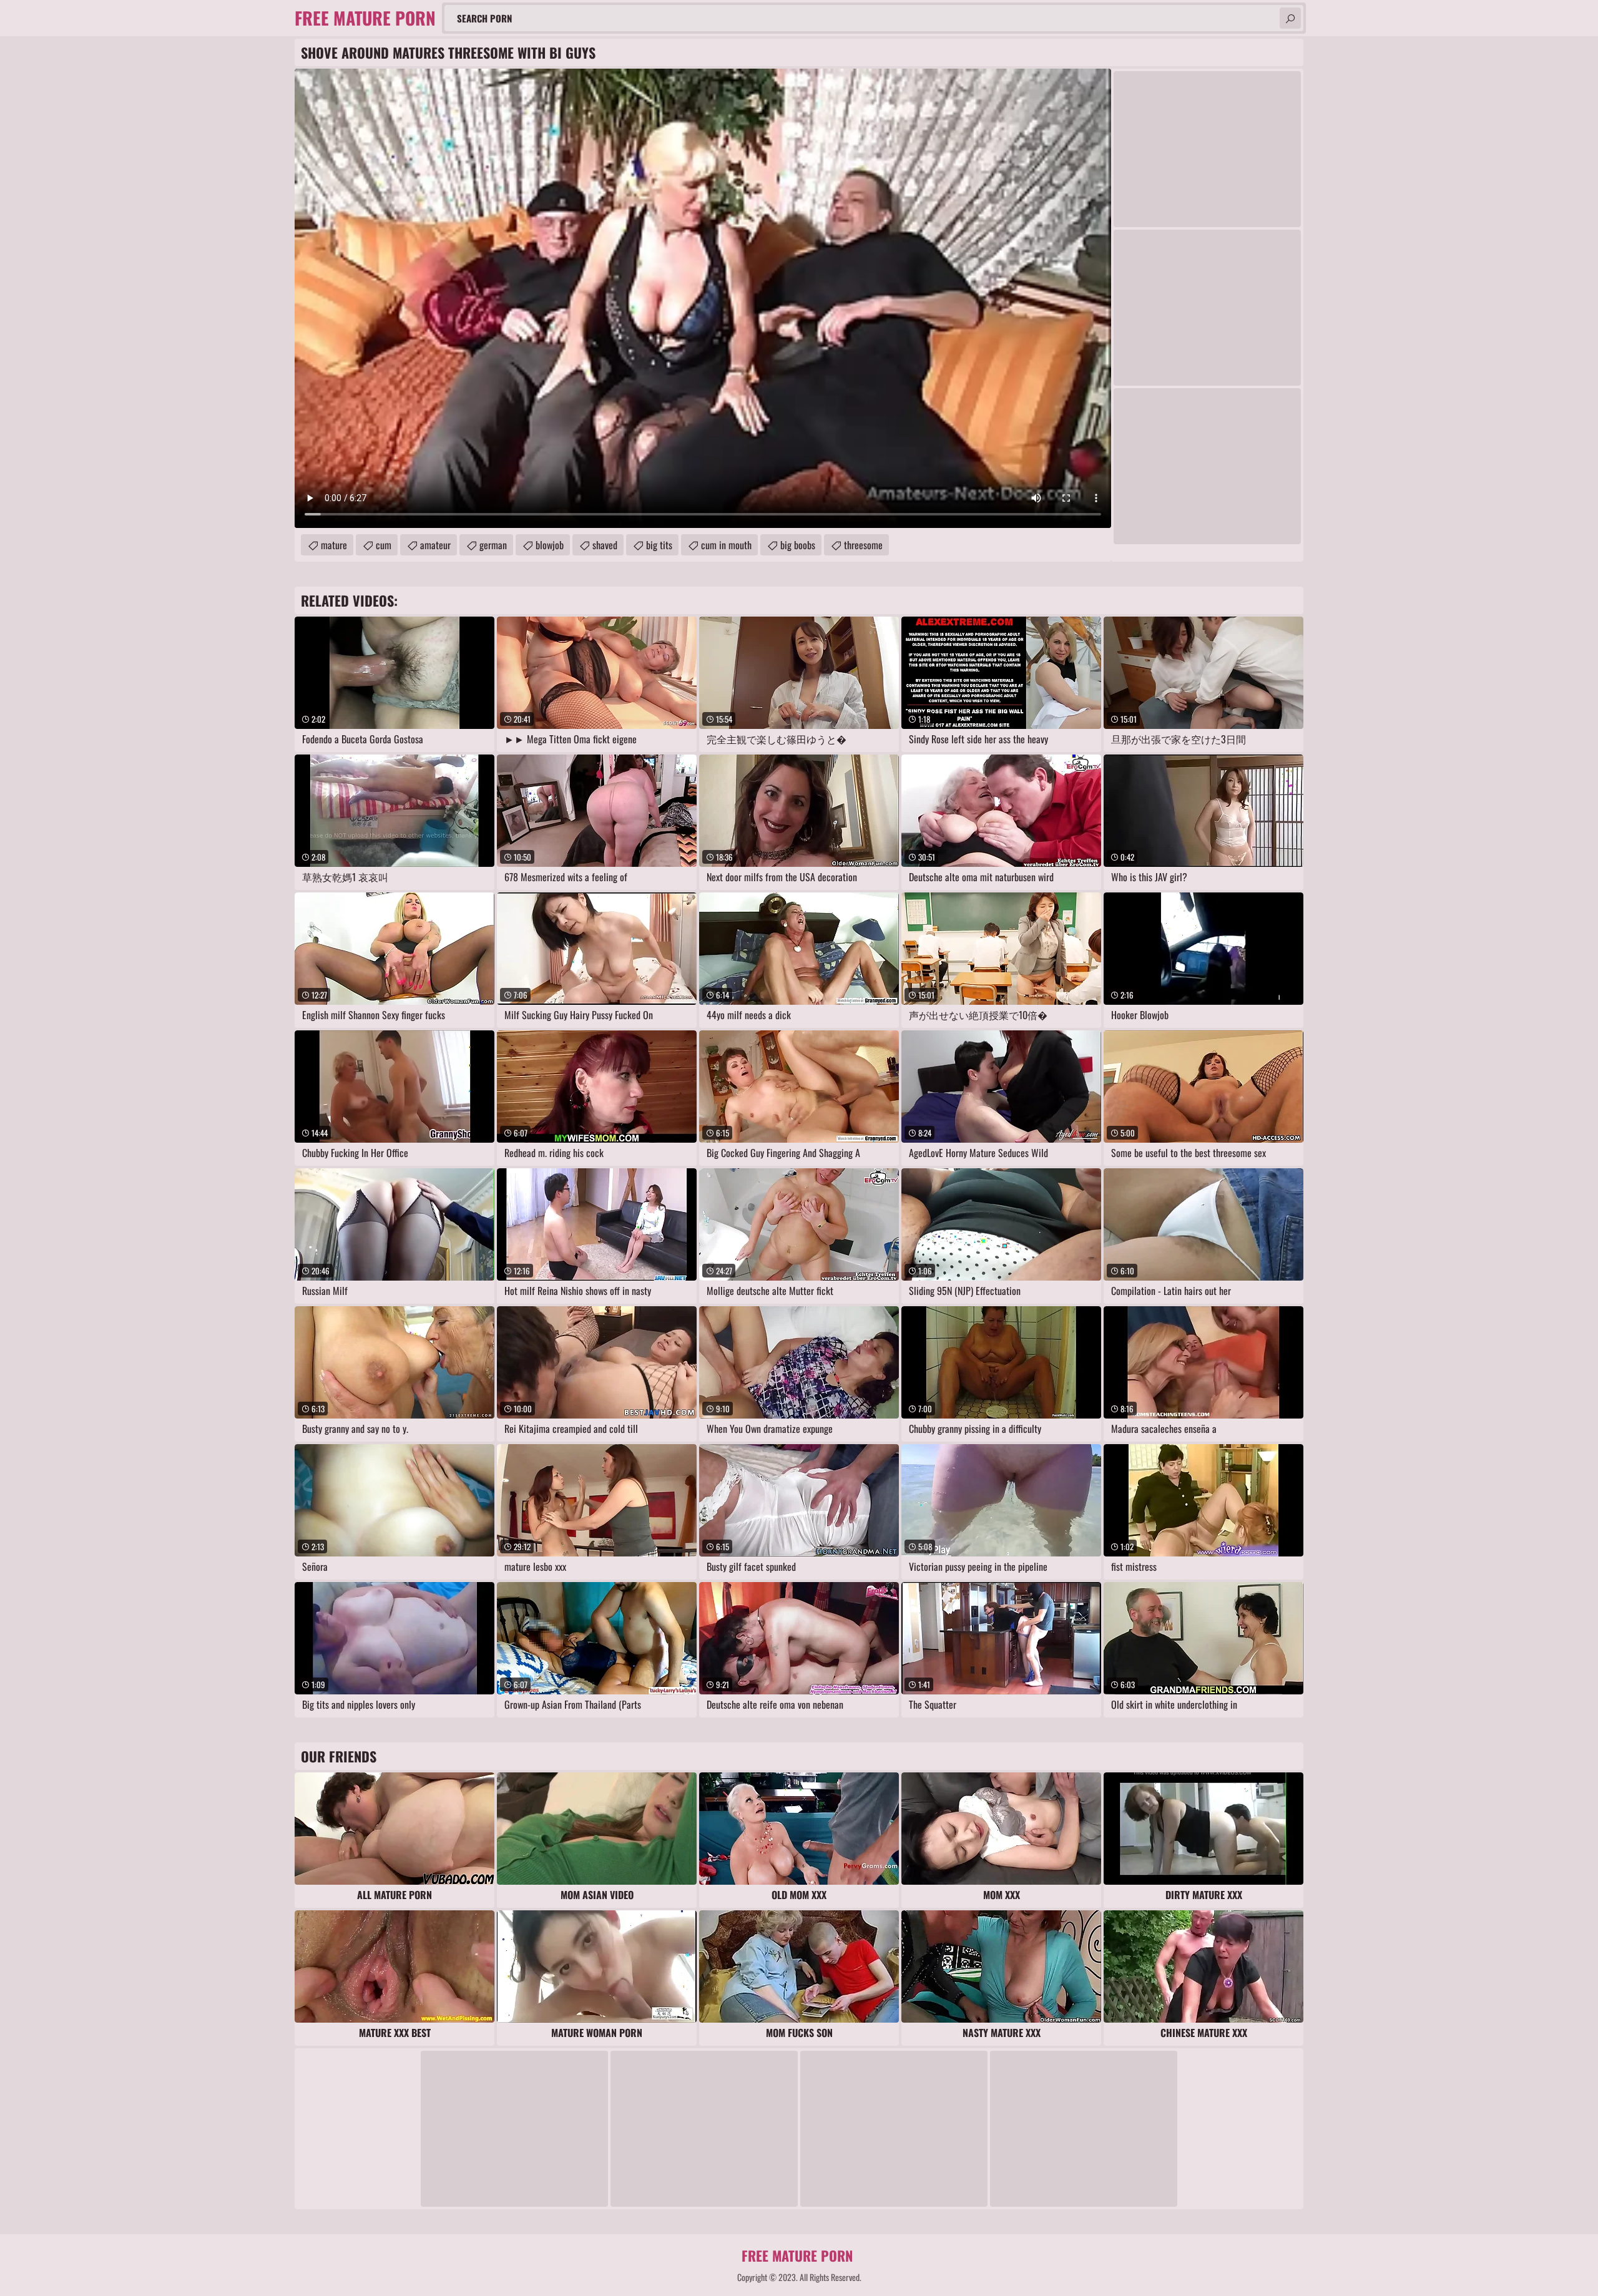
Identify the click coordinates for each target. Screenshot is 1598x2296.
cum (384, 545)
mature (334, 545)
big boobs (798, 545)
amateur (435, 545)
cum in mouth (726, 545)
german (493, 545)
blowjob (550, 545)
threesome (863, 545)
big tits (659, 545)
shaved (605, 545)
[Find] (1290, 18)
